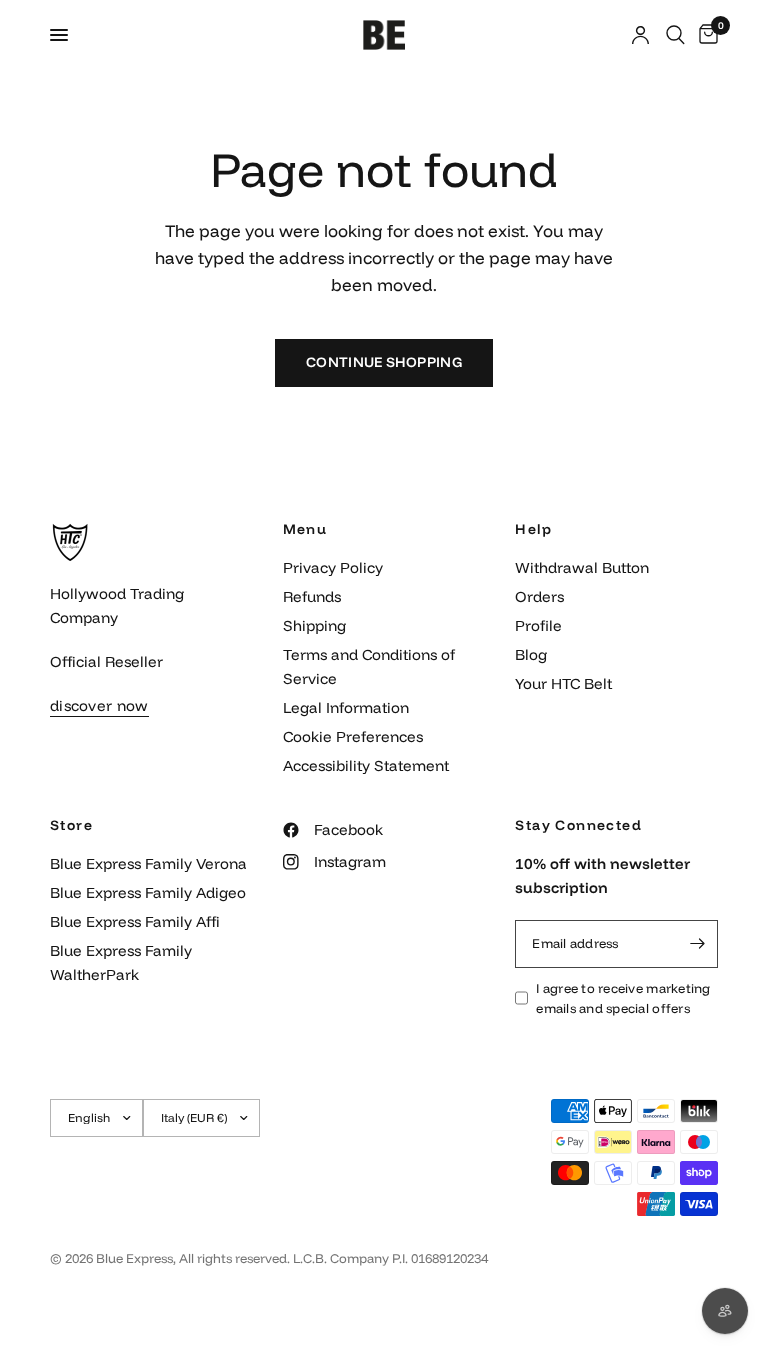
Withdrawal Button (582, 567)
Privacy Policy (333, 567)
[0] (705, 35)
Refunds (312, 596)
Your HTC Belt (563, 683)
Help (533, 529)
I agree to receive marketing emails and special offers (623, 998)
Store (71, 825)
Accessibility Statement (366, 765)
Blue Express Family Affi (135, 921)
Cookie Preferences (353, 736)
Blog (531, 654)
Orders (539, 596)
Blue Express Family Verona (148, 863)
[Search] (675, 35)
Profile (538, 625)
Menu (305, 529)
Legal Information (346, 707)
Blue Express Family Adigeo (148, 892)
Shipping (314, 625)
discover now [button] (99, 705)
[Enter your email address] (698, 944)
